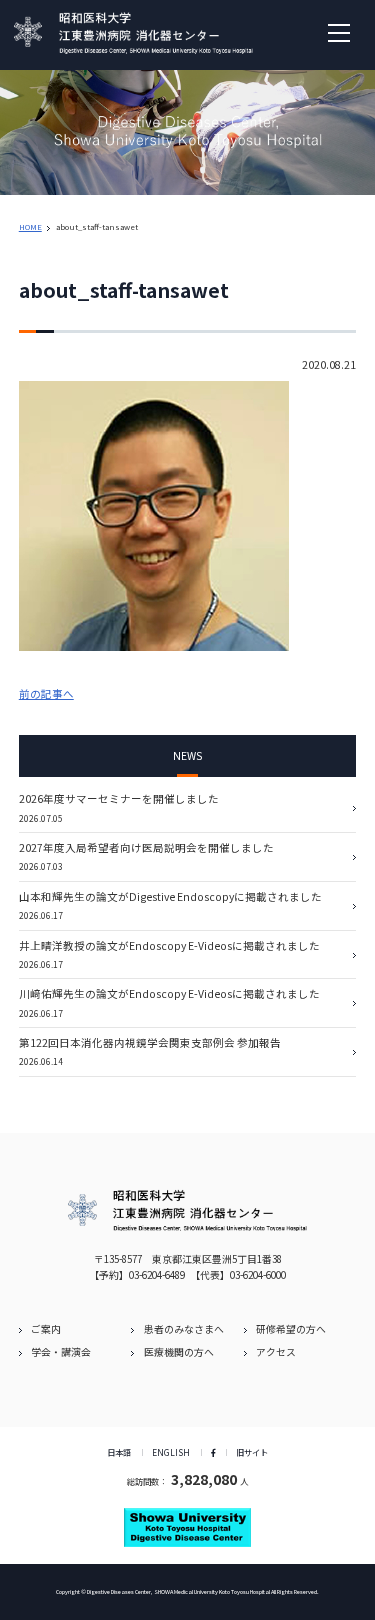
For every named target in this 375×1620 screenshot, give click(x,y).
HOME (30, 226)
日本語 (119, 1452)
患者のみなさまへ (184, 1329)
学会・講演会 (61, 1352)
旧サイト (252, 1452)
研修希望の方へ (291, 1329)
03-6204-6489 (157, 1275)
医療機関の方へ (179, 1352)
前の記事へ (46, 693)
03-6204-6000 (258, 1275)
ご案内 (46, 1329)
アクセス (276, 1352)
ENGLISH (171, 1452)
